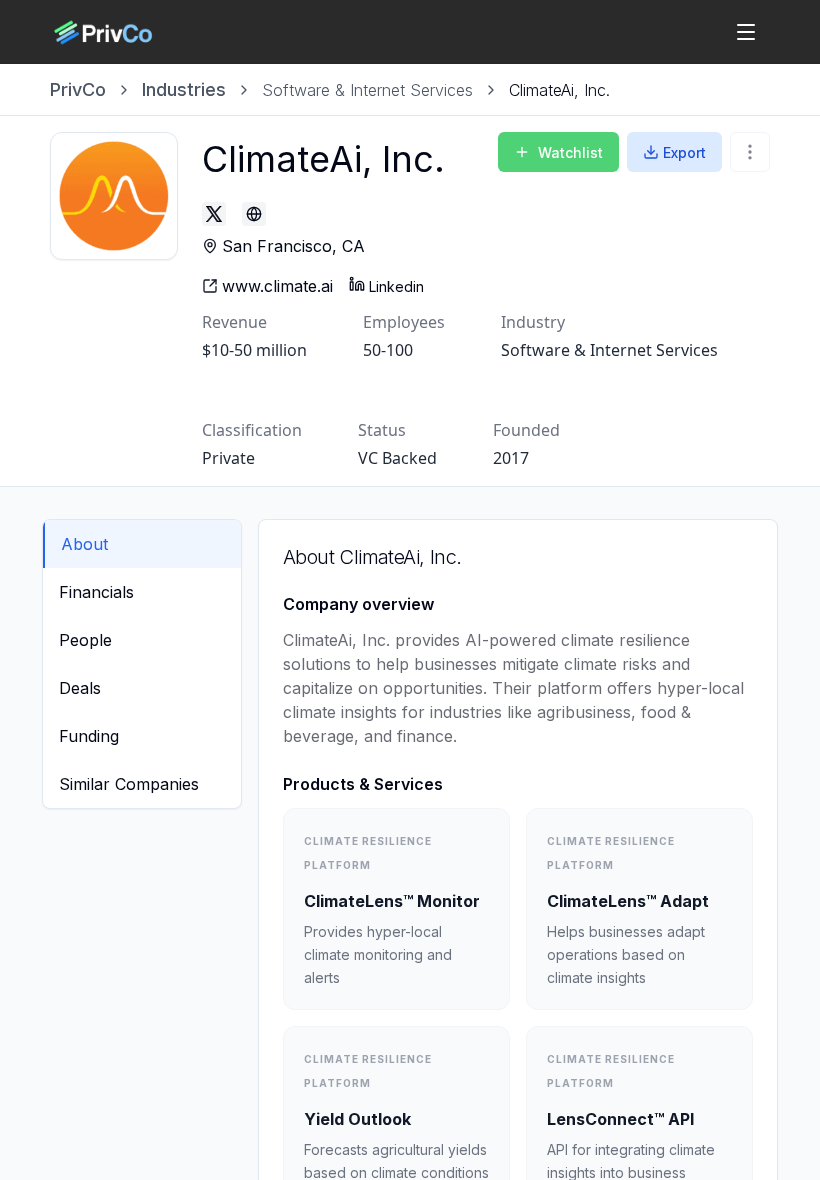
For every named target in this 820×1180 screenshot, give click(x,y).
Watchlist (570, 152)
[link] (559, 90)
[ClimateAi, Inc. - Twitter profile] (214, 214)
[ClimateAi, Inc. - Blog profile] (254, 214)
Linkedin (396, 286)
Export (684, 152)
